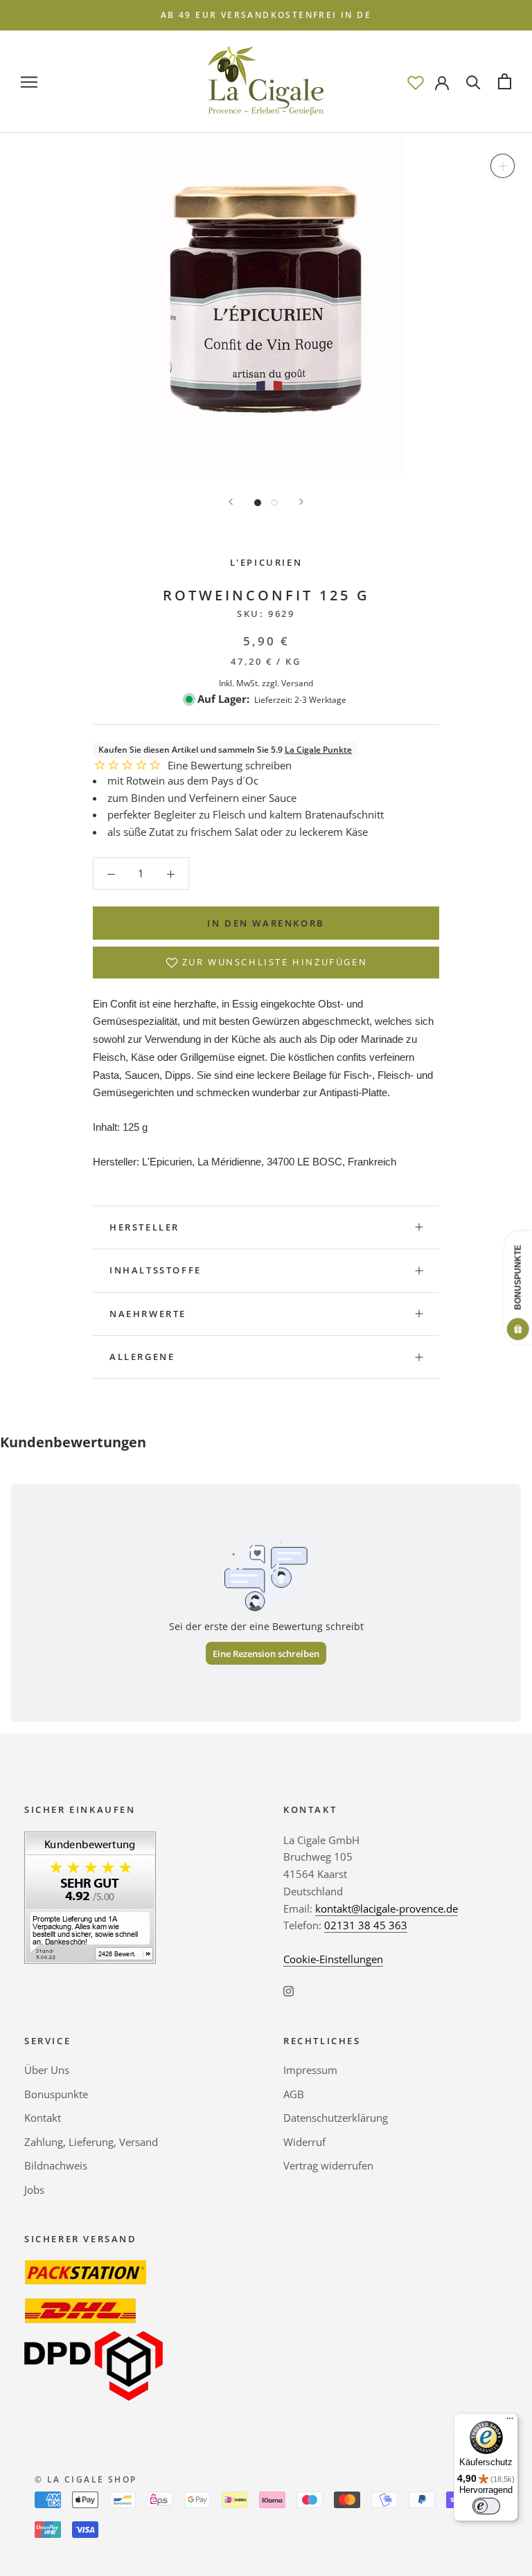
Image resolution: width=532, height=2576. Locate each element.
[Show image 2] (274, 503)
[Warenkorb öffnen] (505, 81)
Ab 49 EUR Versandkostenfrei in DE (266, 15)
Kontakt (43, 2118)
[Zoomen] (503, 166)
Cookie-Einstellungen (333, 1959)
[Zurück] (231, 502)
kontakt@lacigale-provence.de (387, 1908)
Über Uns (47, 2070)
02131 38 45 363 (366, 1925)
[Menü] (510, 2422)
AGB (294, 2094)
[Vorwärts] (301, 502)
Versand (297, 683)
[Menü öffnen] (29, 81)
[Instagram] (289, 1991)
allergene (142, 1357)
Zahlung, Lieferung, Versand (91, 2142)
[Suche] (473, 81)
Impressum (310, 2070)
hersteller (144, 1227)
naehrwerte (148, 1314)
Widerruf (304, 2142)
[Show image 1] (258, 503)
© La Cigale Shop (86, 2479)
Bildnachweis (56, 2165)
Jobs (34, 2190)
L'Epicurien (266, 562)
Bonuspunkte (56, 2094)
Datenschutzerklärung (336, 2118)
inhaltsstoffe (156, 1270)
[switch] (486, 2506)
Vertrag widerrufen (328, 2165)
